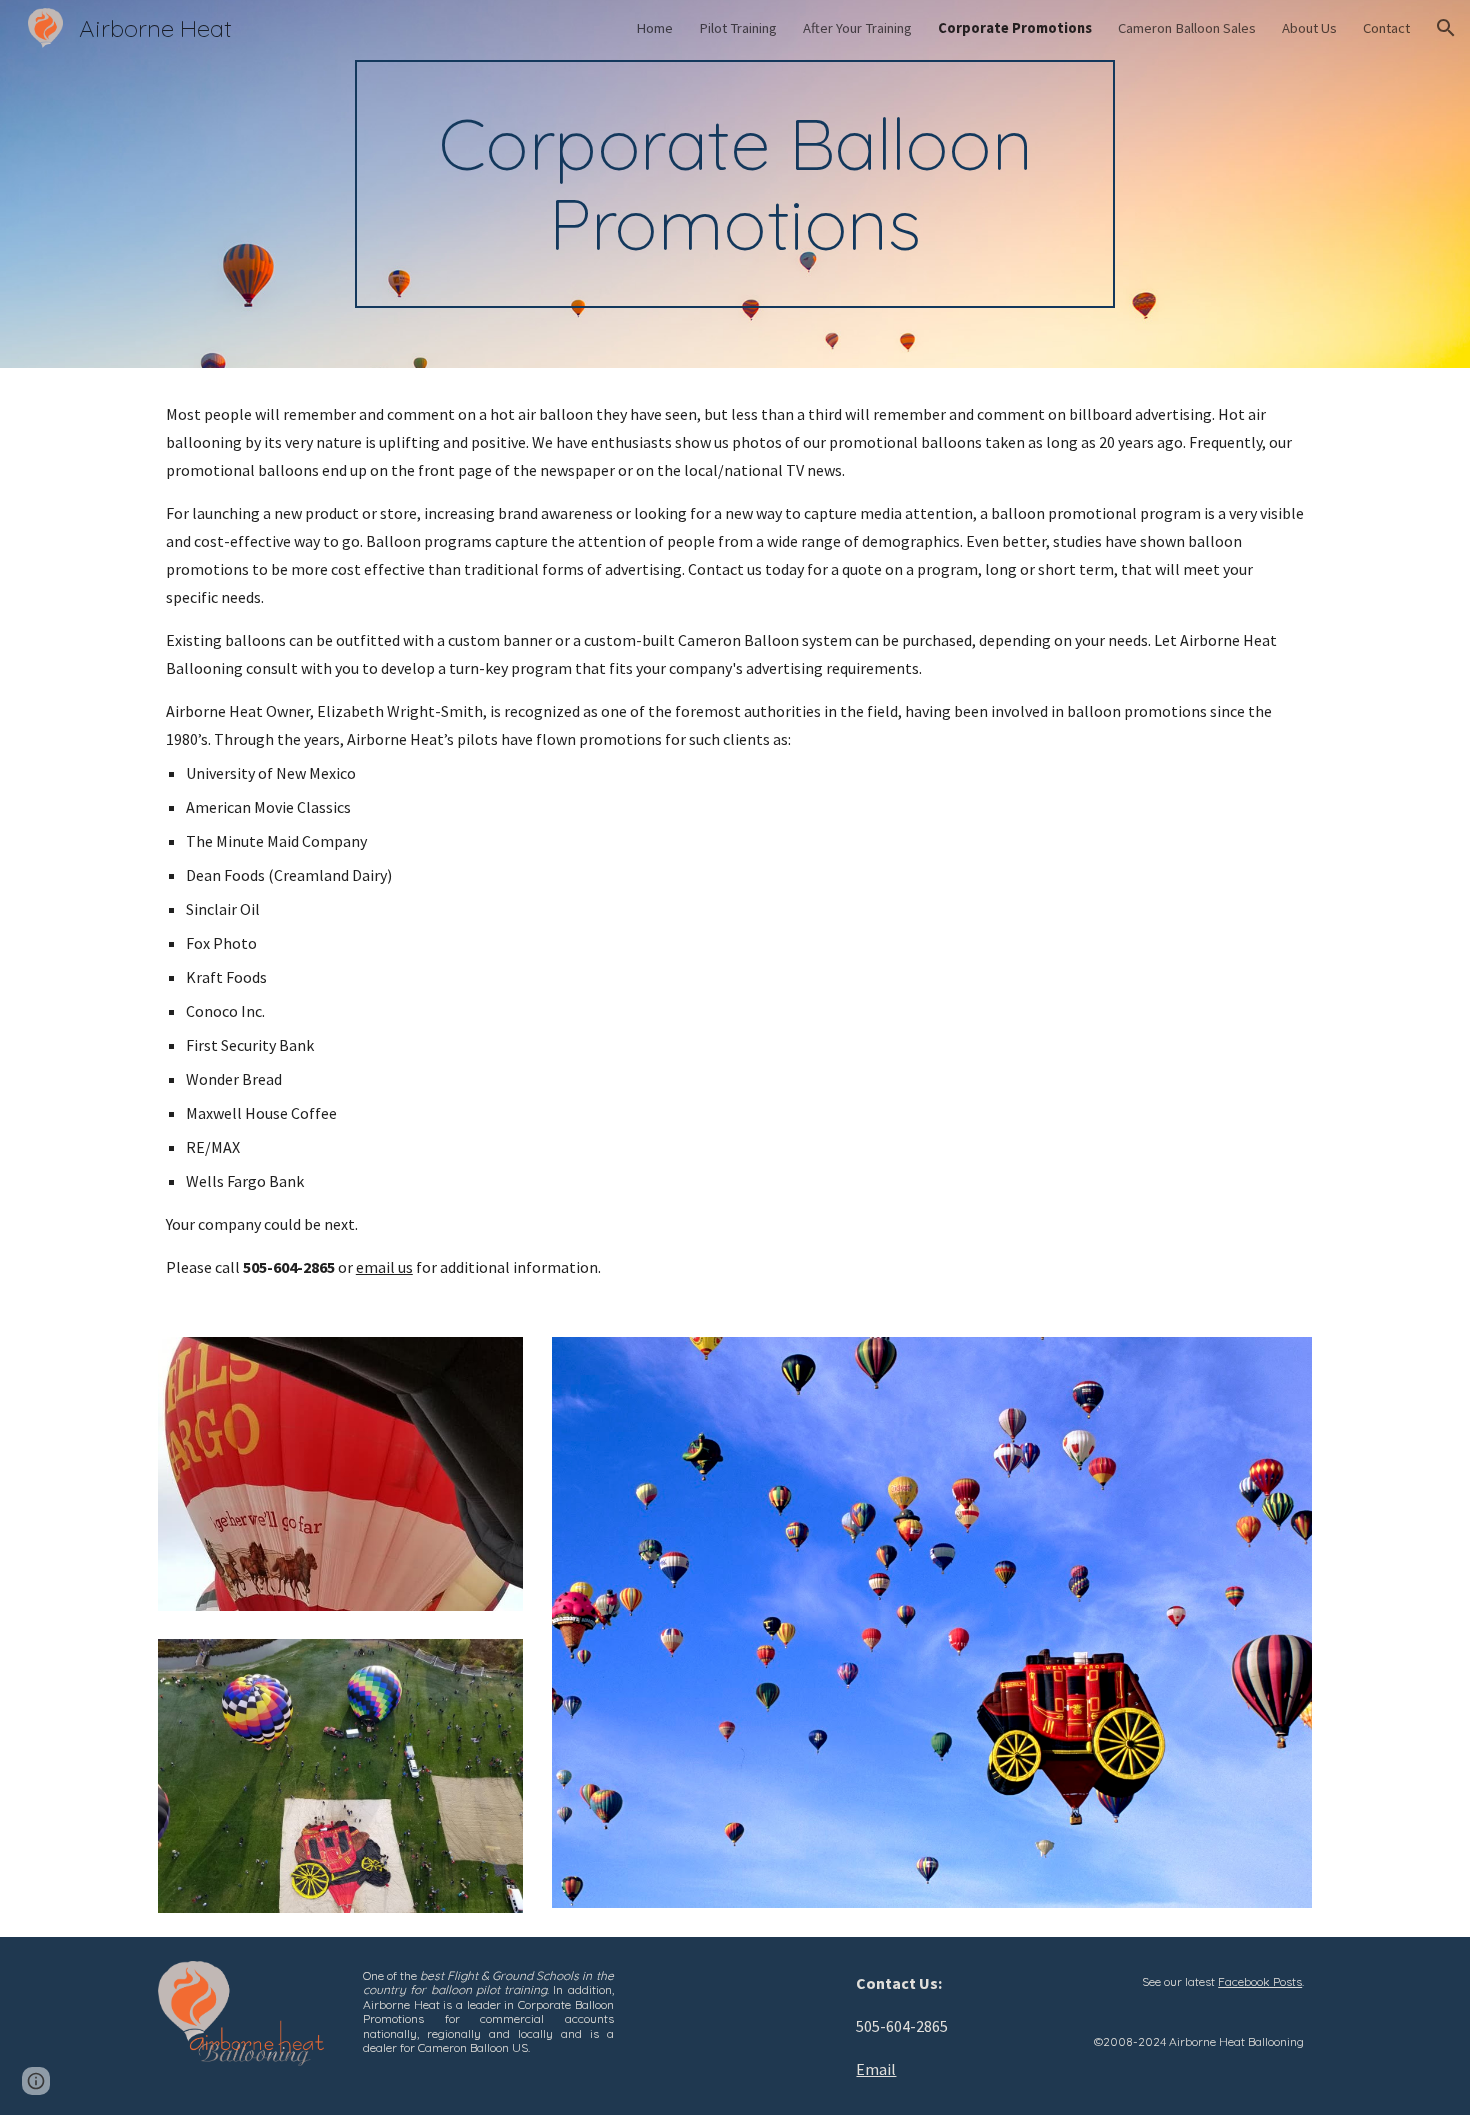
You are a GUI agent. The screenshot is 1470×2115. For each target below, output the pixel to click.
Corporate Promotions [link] (1015, 28)
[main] (735, 184)
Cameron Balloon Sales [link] (1187, 28)
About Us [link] (1309, 28)
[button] (1446, 28)
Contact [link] (1386, 28)
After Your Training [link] (857, 28)
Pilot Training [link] (738, 28)
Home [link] (654, 28)
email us (384, 1267)
